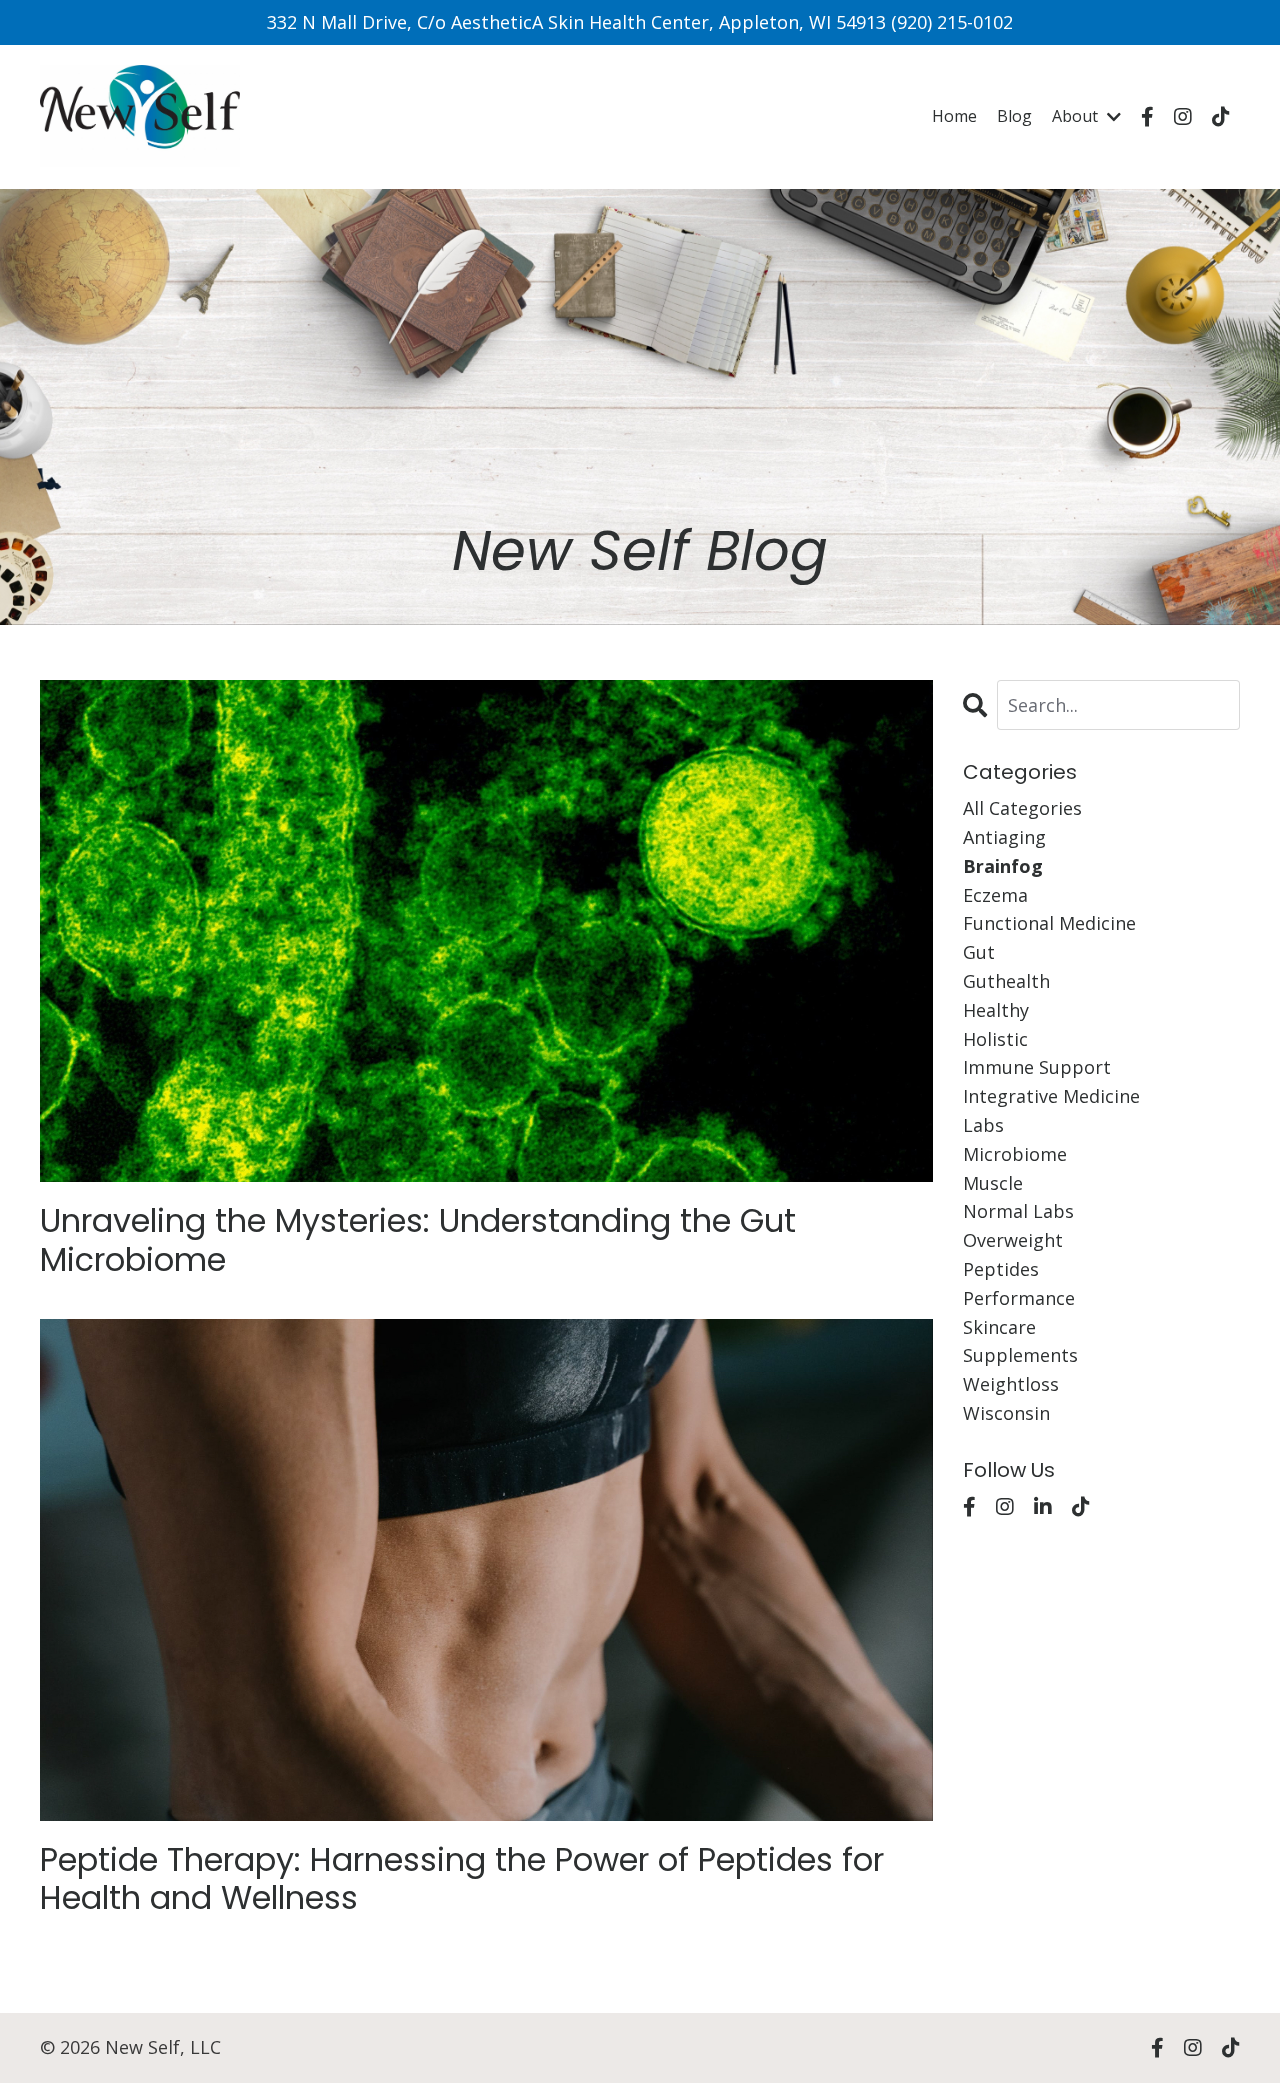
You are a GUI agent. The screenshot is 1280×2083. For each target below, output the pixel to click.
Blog (1014, 116)
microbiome (1015, 1154)
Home (954, 116)
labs (983, 1125)
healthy (996, 1010)
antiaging (1004, 837)
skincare (999, 1327)
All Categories (1022, 808)
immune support (1037, 1067)
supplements (1020, 1355)
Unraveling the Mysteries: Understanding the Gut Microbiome (418, 1240)
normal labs (1018, 1211)
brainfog (1003, 866)
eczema (995, 895)
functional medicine (1049, 923)
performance (1019, 1298)
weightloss (1011, 1384)
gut (979, 952)
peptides (1001, 1269)
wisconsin (1006, 1413)
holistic (995, 1039)
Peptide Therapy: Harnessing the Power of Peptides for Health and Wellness (462, 1879)
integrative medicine (1051, 1096)
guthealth (1006, 981)
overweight (1013, 1240)
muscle (993, 1183)
